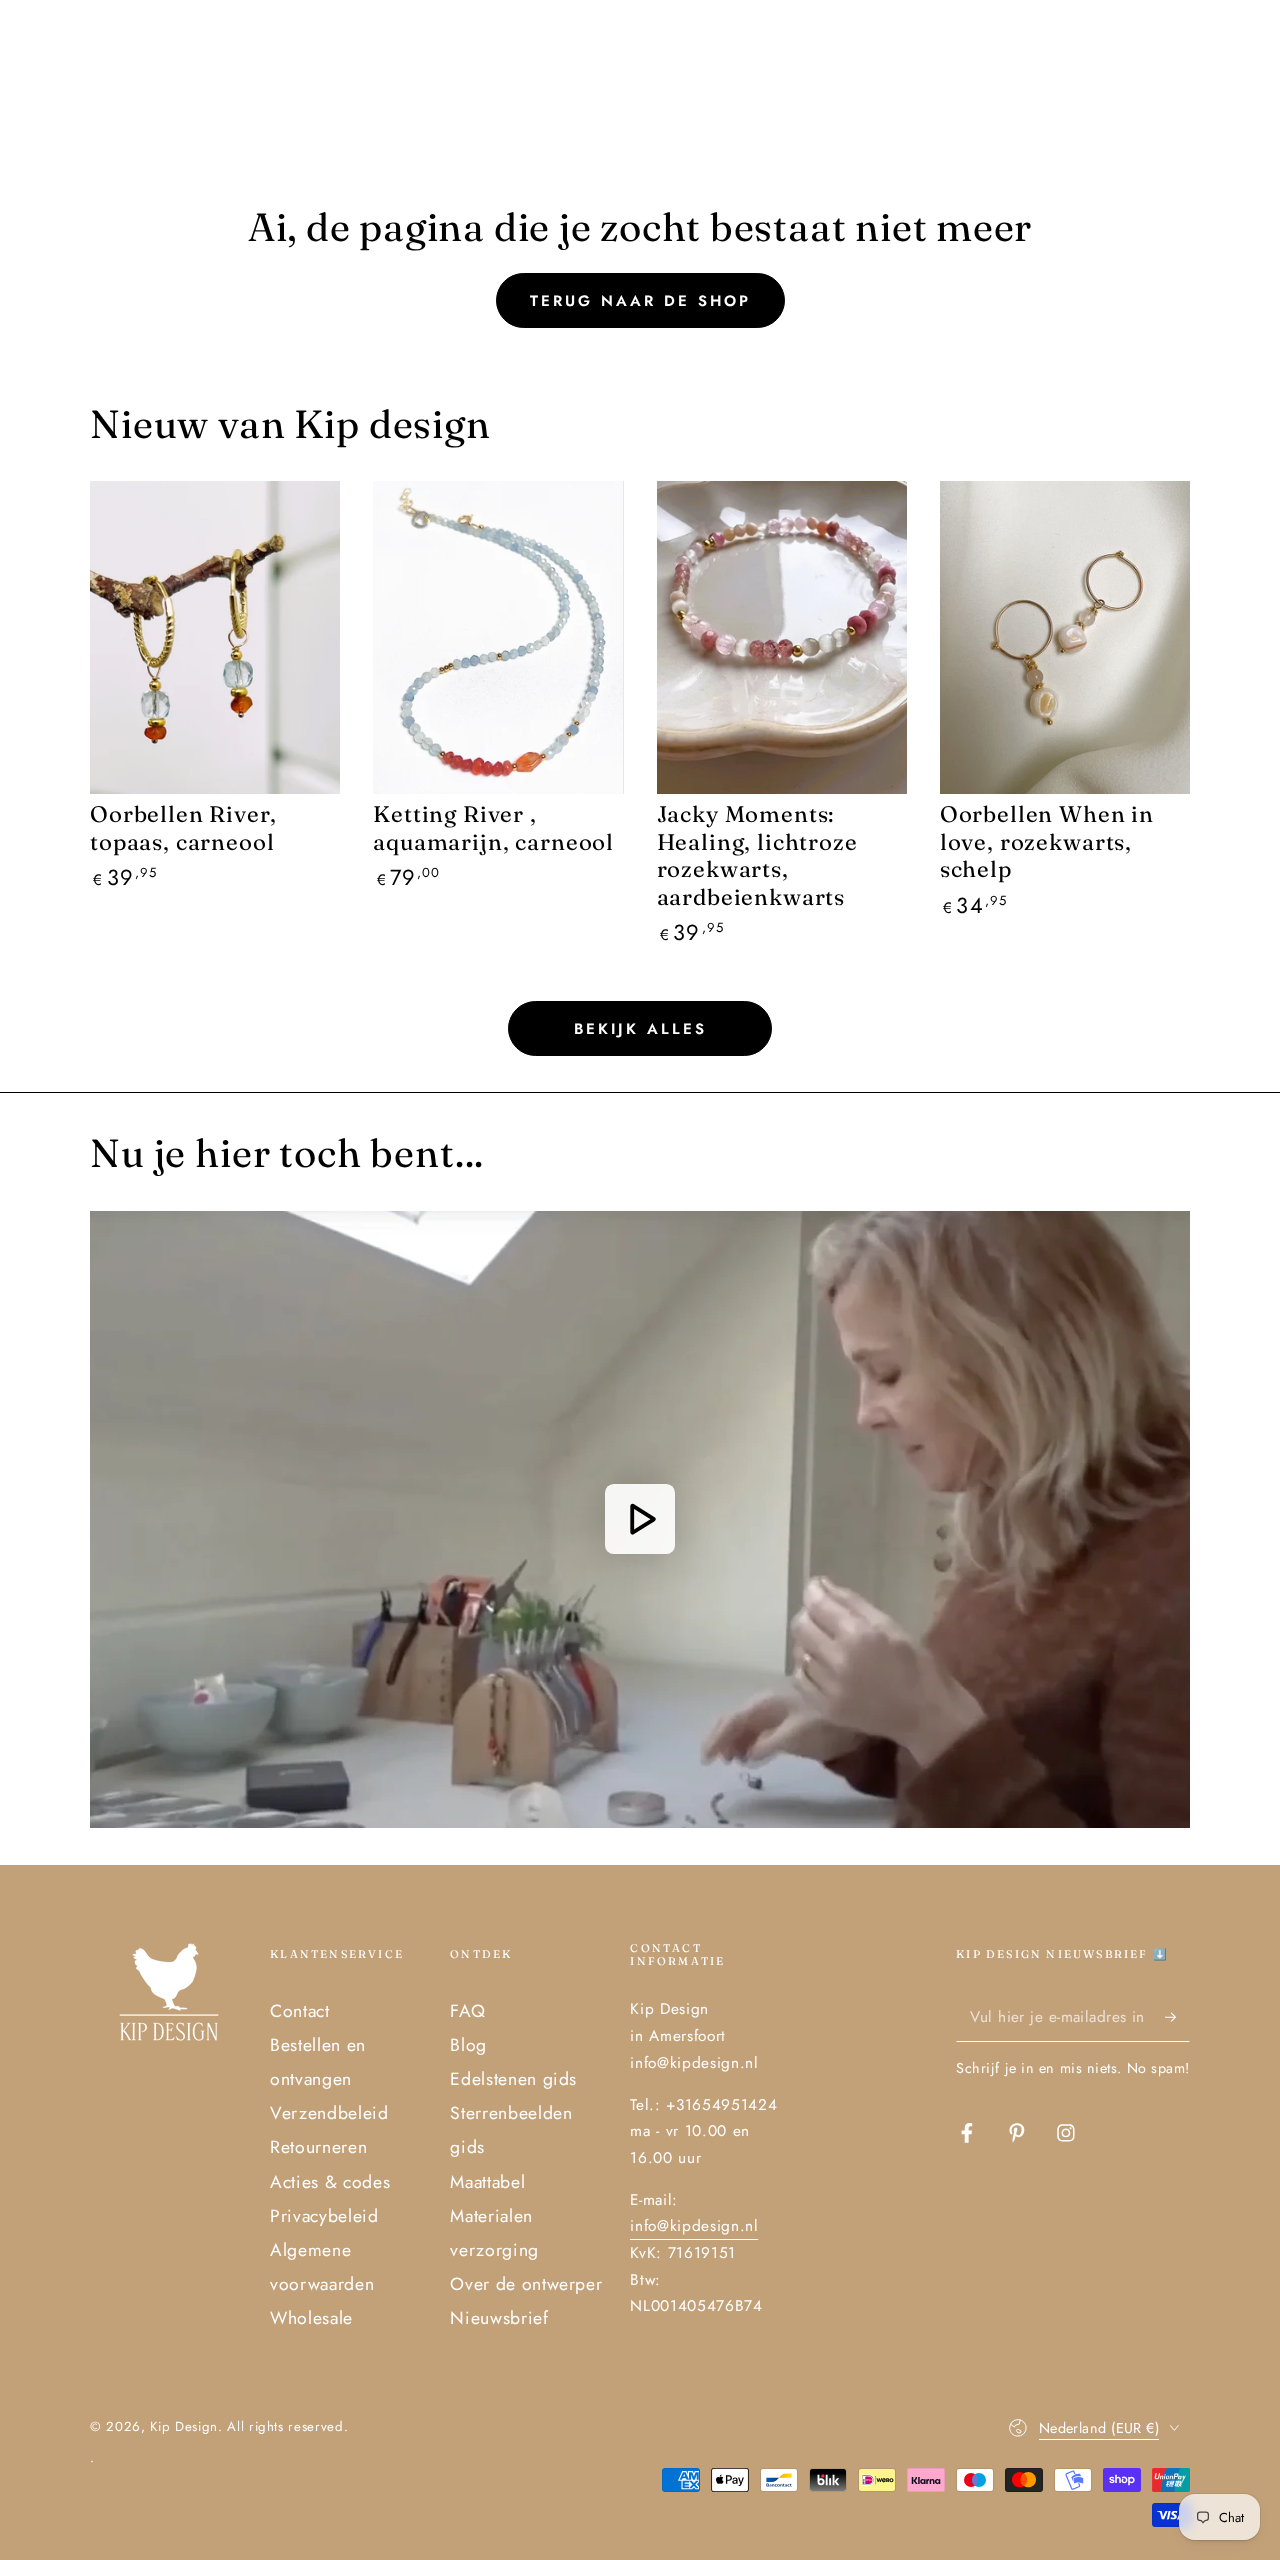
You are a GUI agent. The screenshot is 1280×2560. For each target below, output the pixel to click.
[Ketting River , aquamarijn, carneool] (498, 637)
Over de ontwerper (526, 2284)
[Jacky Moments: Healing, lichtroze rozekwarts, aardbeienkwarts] (782, 637)
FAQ (467, 2011)
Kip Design (184, 2426)
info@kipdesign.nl (694, 2226)
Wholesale (311, 2318)
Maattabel (487, 2182)
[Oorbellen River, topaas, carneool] (215, 637)
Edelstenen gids (513, 2079)
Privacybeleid (324, 2216)
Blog (468, 2045)
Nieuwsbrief (499, 2318)
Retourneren (318, 2147)
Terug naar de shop (640, 301)
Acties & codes (330, 2182)
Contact (300, 2011)
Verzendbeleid (329, 2113)
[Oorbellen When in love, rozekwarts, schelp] (1065, 637)
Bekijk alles (640, 1029)
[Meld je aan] (1177, 2017)
